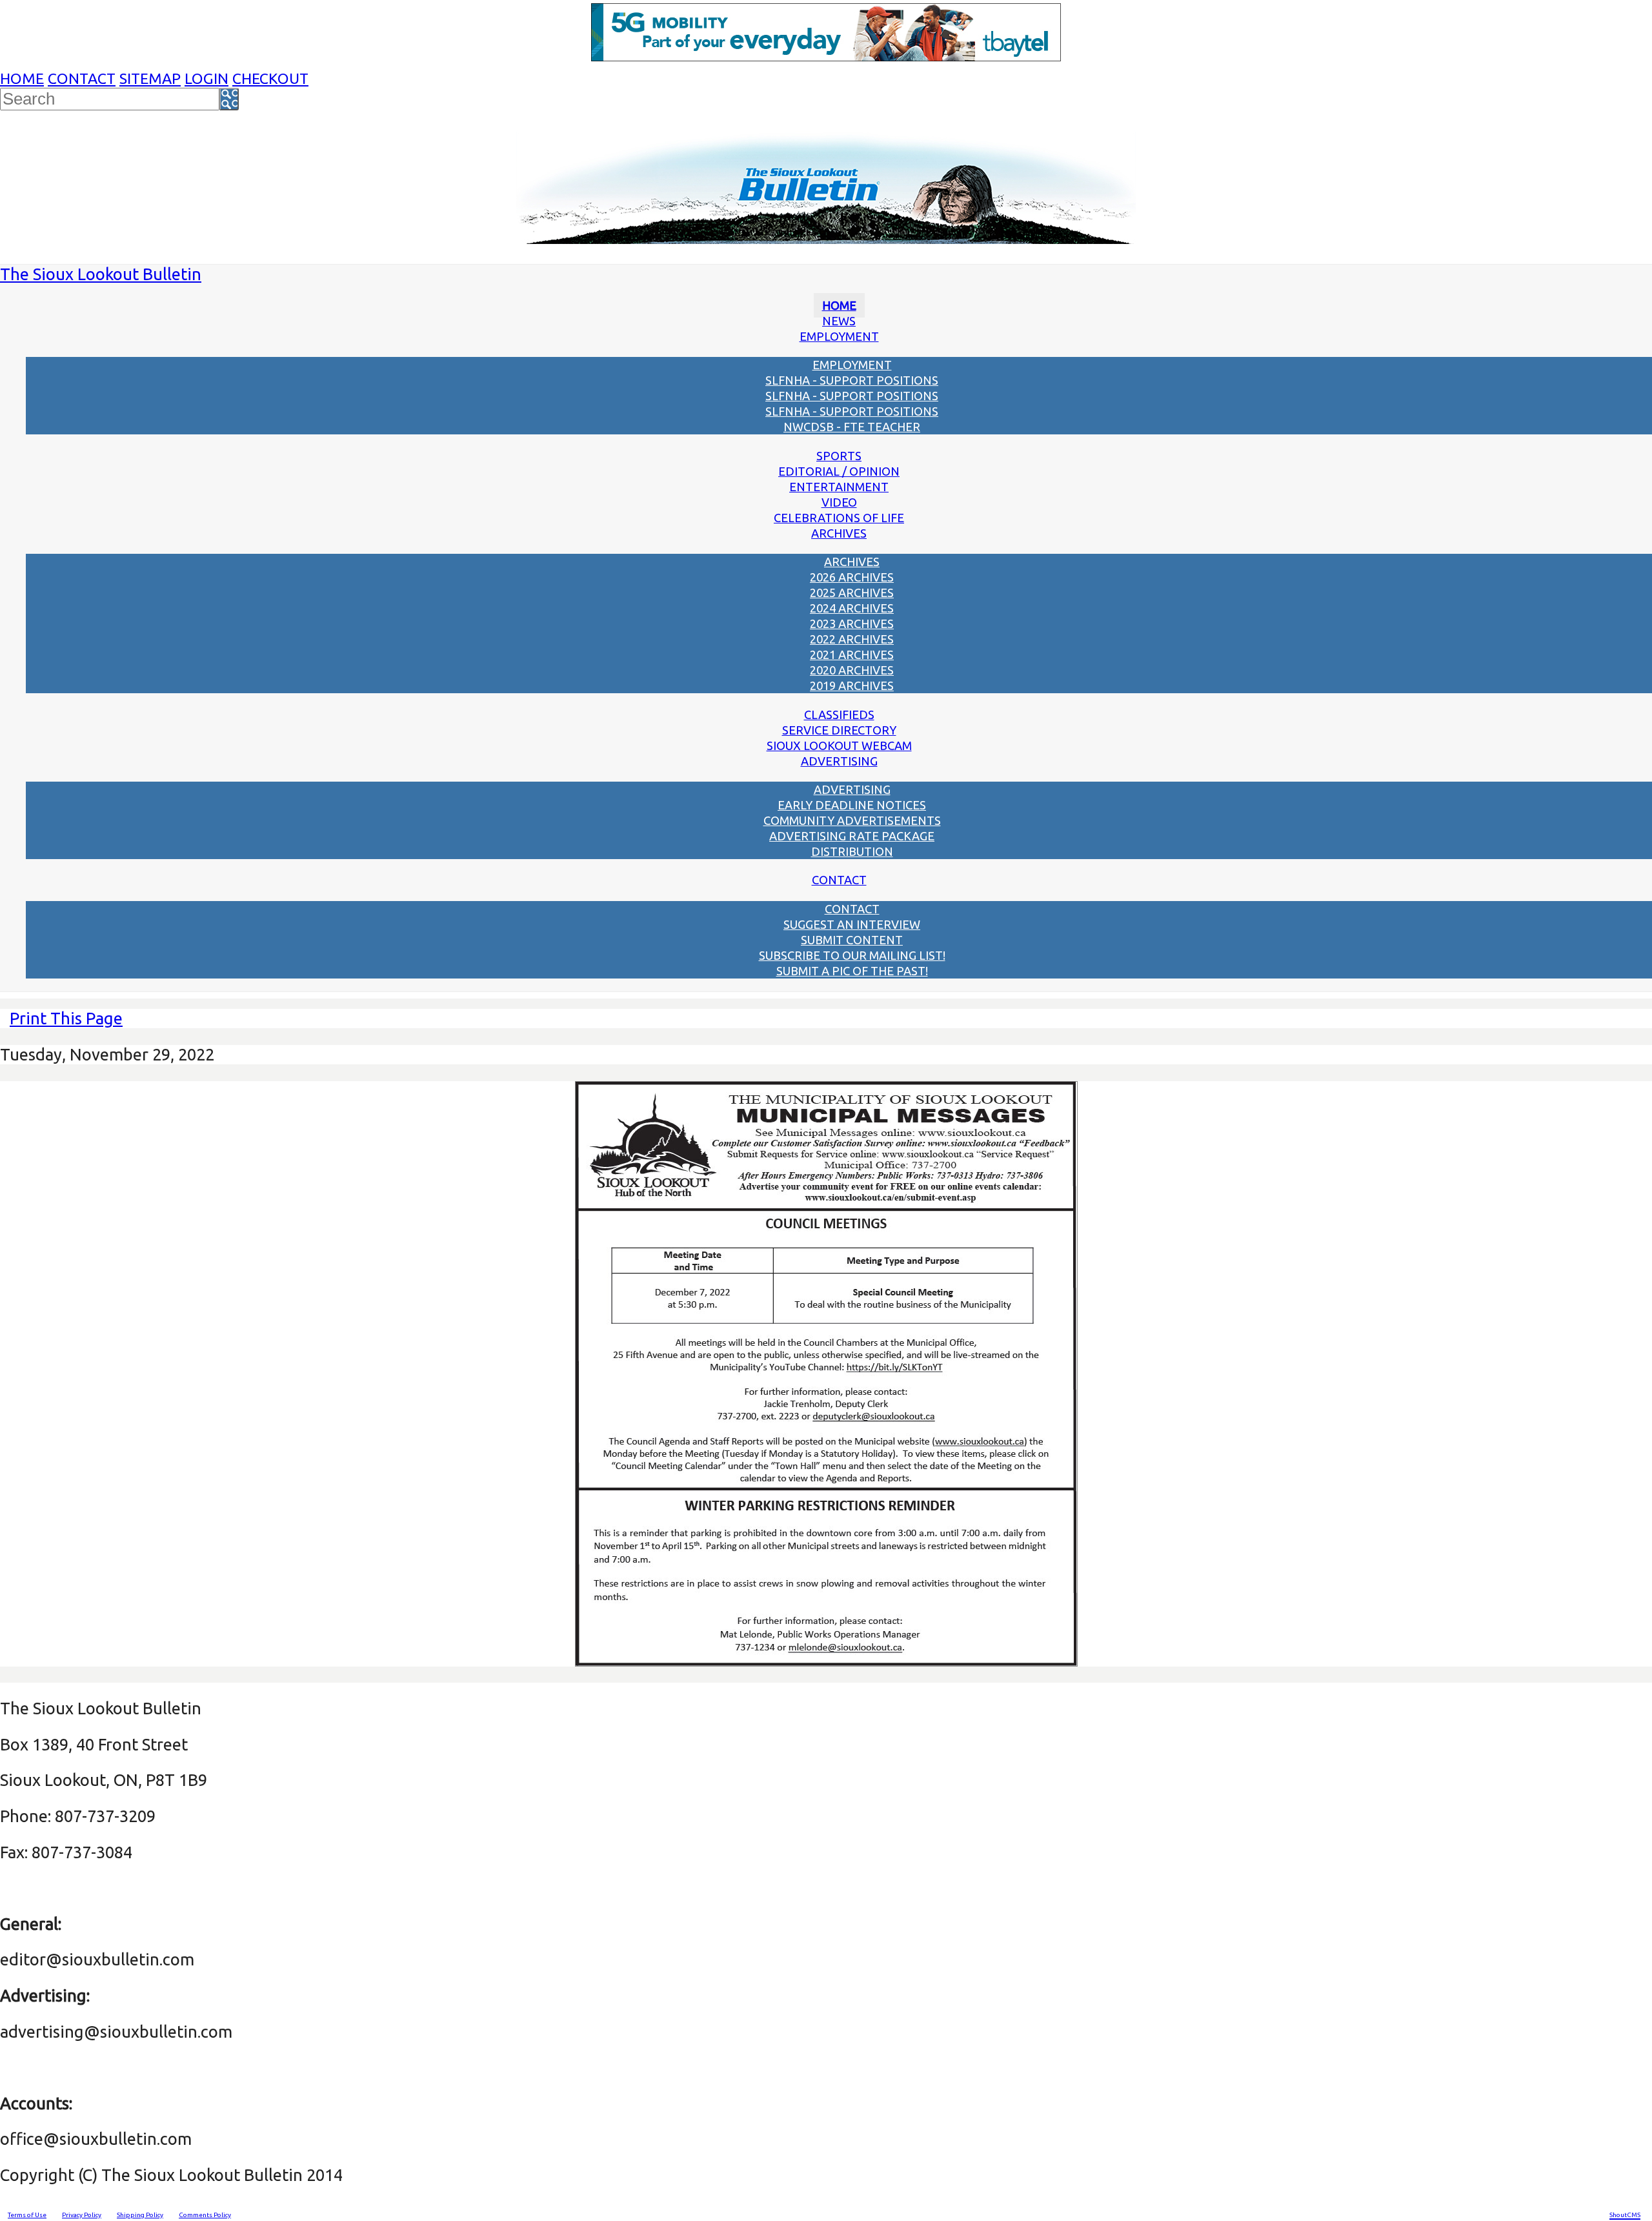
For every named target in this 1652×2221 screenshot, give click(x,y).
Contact (82, 78)
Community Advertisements (852, 820)
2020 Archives (852, 670)
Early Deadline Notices (852, 805)
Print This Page (66, 1018)
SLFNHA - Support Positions (852, 380)
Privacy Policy (82, 2215)
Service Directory (839, 730)
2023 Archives (852, 624)
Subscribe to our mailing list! (852, 955)
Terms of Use (27, 2215)
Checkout (270, 78)
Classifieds (839, 715)
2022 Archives (852, 639)
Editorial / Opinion (839, 471)
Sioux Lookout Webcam (839, 745)
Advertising (839, 761)
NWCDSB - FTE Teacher (852, 427)
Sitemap (150, 78)
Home (22, 78)
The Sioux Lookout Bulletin (101, 274)
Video (839, 502)
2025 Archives (852, 593)
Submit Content (852, 940)
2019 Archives (852, 685)
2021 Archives (852, 654)
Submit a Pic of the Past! (852, 971)
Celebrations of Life (839, 518)
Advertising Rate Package (852, 836)
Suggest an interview (852, 924)
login (206, 78)
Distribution (852, 851)
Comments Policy (205, 2215)
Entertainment (839, 487)
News (839, 321)
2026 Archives (852, 577)
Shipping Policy (140, 2215)
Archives (839, 533)
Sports (839, 456)
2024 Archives (852, 608)
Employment (839, 336)
